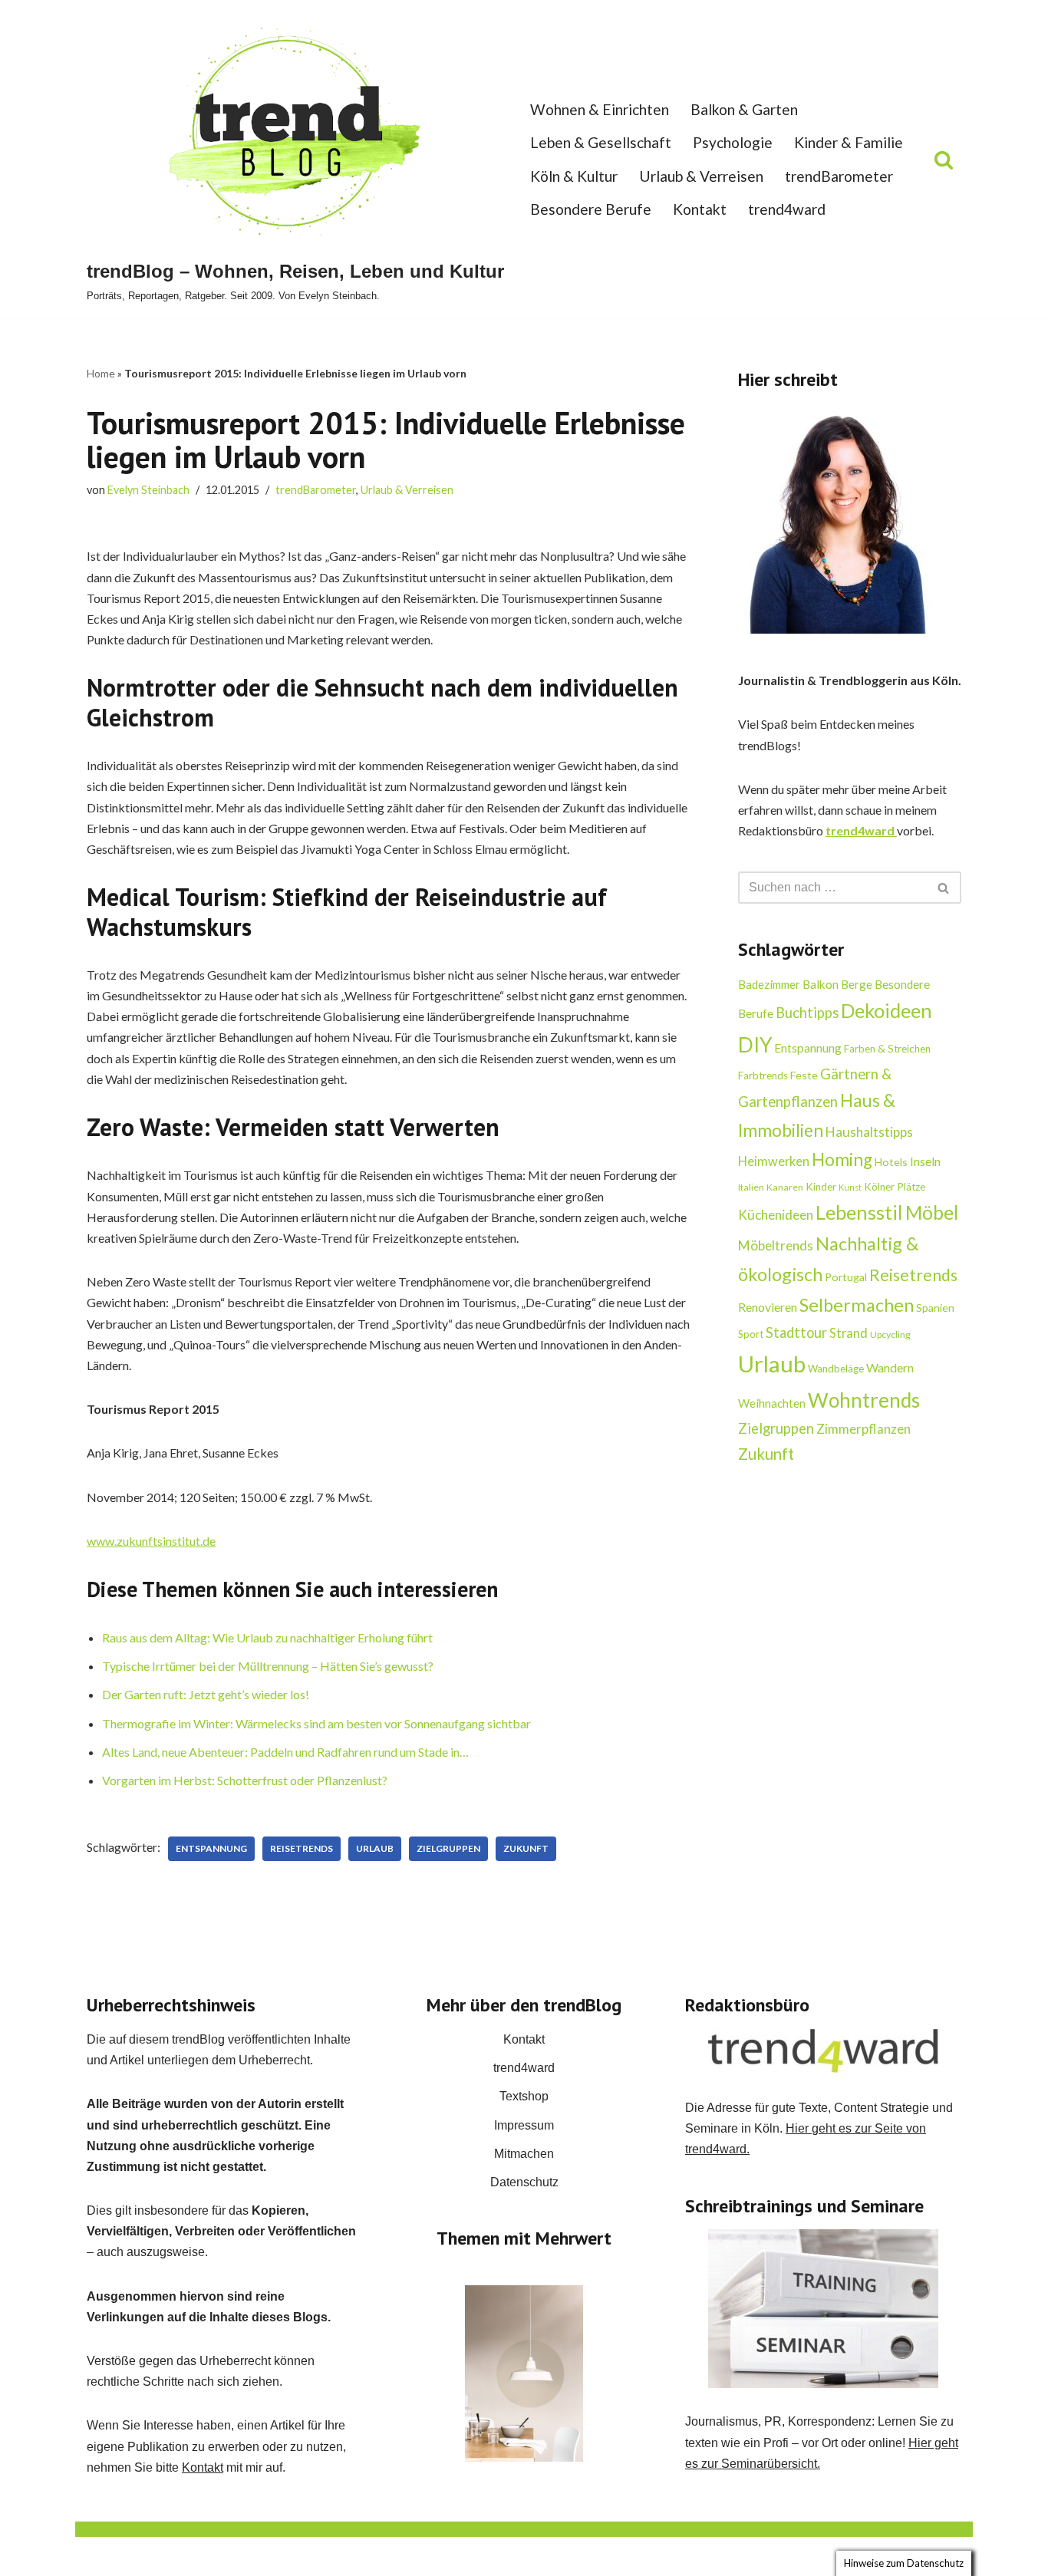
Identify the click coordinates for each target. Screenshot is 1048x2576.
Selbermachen (857, 1305)
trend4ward (787, 209)
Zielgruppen (448, 1848)
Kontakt (700, 209)
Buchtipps (807, 1013)
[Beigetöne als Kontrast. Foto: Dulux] (524, 2373)
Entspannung (211, 1848)
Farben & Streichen (887, 1049)
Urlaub (375, 1848)
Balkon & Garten (744, 109)
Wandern (890, 1367)
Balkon (821, 984)
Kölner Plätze (895, 1187)
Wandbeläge (836, 1369)
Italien (751, 1187)
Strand (849, 1333)
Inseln (925, 1161)
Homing (842, 1160)
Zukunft (526, 1848)
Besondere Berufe (591, 209)
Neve (101, 2556)
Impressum (524, 2125)
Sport (751, 1334)
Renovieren (768, 1307)
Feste (804, 1075)
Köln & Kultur (574, 176)
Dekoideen (887, 1010)
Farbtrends (763, 1076)
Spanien (935, 1308)
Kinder (821, 1187)
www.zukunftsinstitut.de (151, 1541)
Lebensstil (859, 1212)
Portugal (846, 1277)
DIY (755, 1045)
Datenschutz (524, 2182)
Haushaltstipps (869, 1132)
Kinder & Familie (849, 142)
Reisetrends (302, 1848)
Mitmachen (524, 2154)
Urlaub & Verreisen (701, 176)
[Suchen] (944, 160)
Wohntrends (864, 1400)
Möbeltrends (776, 1245)
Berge (857, 984)
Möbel (932, 1212)
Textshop (524, 2096)
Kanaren (785, 1187)
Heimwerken (774, 1161)
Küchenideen (776, 1215)
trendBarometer (839, 176)
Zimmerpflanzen (863, 1429)
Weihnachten (772, 1403)
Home (101, 373)
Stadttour (796, 1332)
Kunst (850, 1187)
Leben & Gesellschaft (601, 142)
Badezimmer (769, 984)
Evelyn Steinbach (148, 490)
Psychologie (733, 142)
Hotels (891, 1162)
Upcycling (890, 1334)
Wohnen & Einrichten (600, 109)
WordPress (241, 2556)
